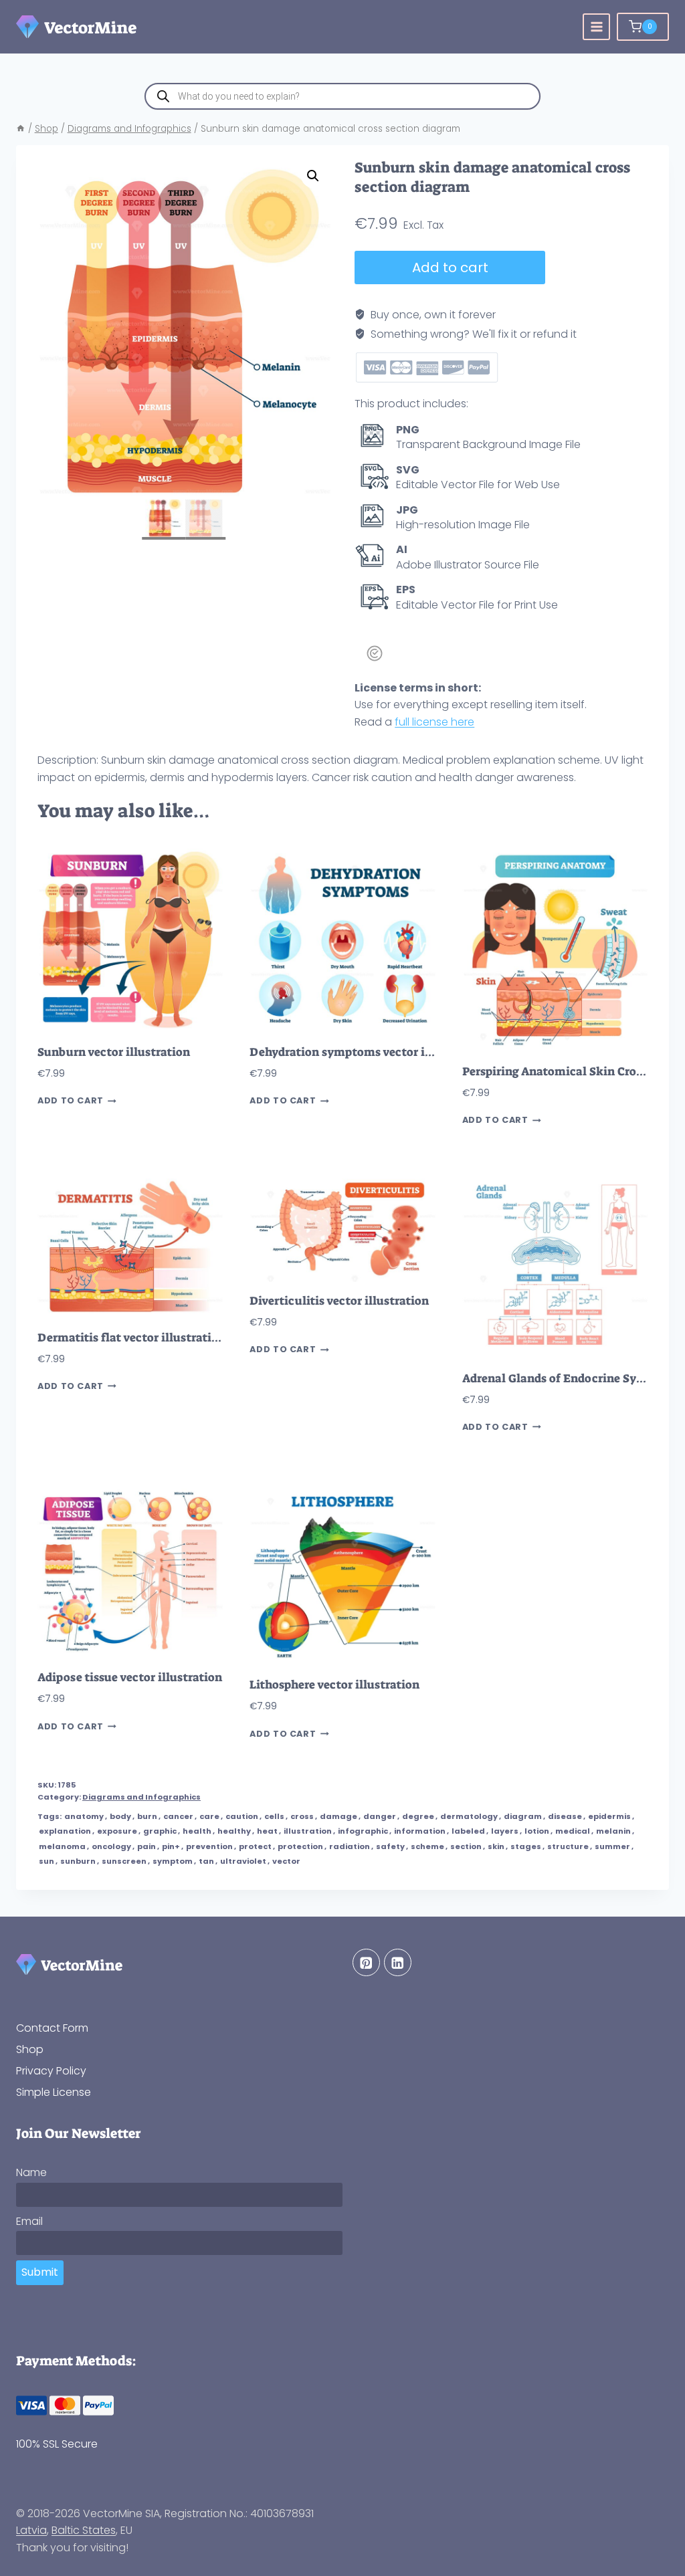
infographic (363, 1831)
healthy (234, 1831)
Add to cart (450, 267)
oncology (111, 1846)
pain (146, 1846)
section (466, 1846)
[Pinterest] (366, 1962)
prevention (209, 1846)
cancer (178, 1816)
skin (496, 1846)
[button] (313, 176)
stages (526, 1846)
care (209, 1816)
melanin (613, 1831)
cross (302, 1816)
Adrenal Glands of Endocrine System (563, 1379)
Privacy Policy (51, 2071)
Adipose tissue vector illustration (130, 1678)
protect (255, 1846)
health (197, 1831)
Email (29, 2221)
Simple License (54, 2092)
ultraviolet (243, 1861)
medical (573, 1831)
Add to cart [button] (71, 1101)
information (420, 1831)
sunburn (78, 1861)
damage (338, 1816)
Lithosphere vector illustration (334, 1685)
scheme (427, 1846)
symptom (173, 1861)
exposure (117, 1831)
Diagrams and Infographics (141, 1797)
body (120, 1816)
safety (390, 1846)
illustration (308, 1831)
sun (46, 1861)
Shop (30, 2049)
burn (147, 1816)
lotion (537, 1831)
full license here (434, 722)
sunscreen (124, 1861)
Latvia (31, 2530)
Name (31, 2172)
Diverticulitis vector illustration (339, 1301)
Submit (40, 2272)
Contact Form (52, 2028)
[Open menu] (596, 27)
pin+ (171, 1846)
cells (274, 1816)
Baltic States (84, 2530)
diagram (523, 1816)
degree (418, 1816)
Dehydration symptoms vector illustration (367, 1052)
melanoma (62, 1846)
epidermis (609, 1816)
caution (242, 1816)
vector (286, 1861)
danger (380, 1816)
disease (565, 1816)
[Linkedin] (398, 1962)
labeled (468, 1831)
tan (206, 1861)
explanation (65, 1831)
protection (300, 1846)
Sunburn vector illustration (114, 1052)
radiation (350, 1846)
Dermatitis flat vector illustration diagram (156, 1338)
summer (612, 1846)
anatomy (84, 1816)
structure (568, 1846)
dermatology (469, 1816)
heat (267, 1831)
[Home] (21, 129)
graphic (160, 1831)
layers (505, 1831)
